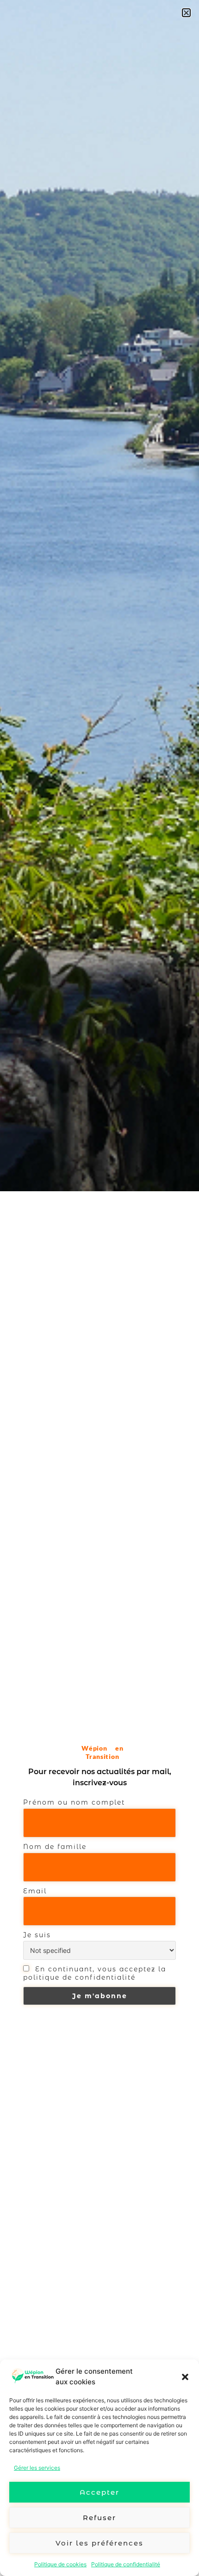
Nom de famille (55, 1847)
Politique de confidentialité (126, 2564)
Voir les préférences (99, 2543)
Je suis (37, 1935)
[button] (185, 2377)
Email (35, 1891)
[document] (99, 1288)
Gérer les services (37, 2468)
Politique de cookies (60, 2564)
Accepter (99, 2492)
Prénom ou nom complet (74, 1802)
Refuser (99, 2518)
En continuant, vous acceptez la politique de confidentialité (95, 1973)
